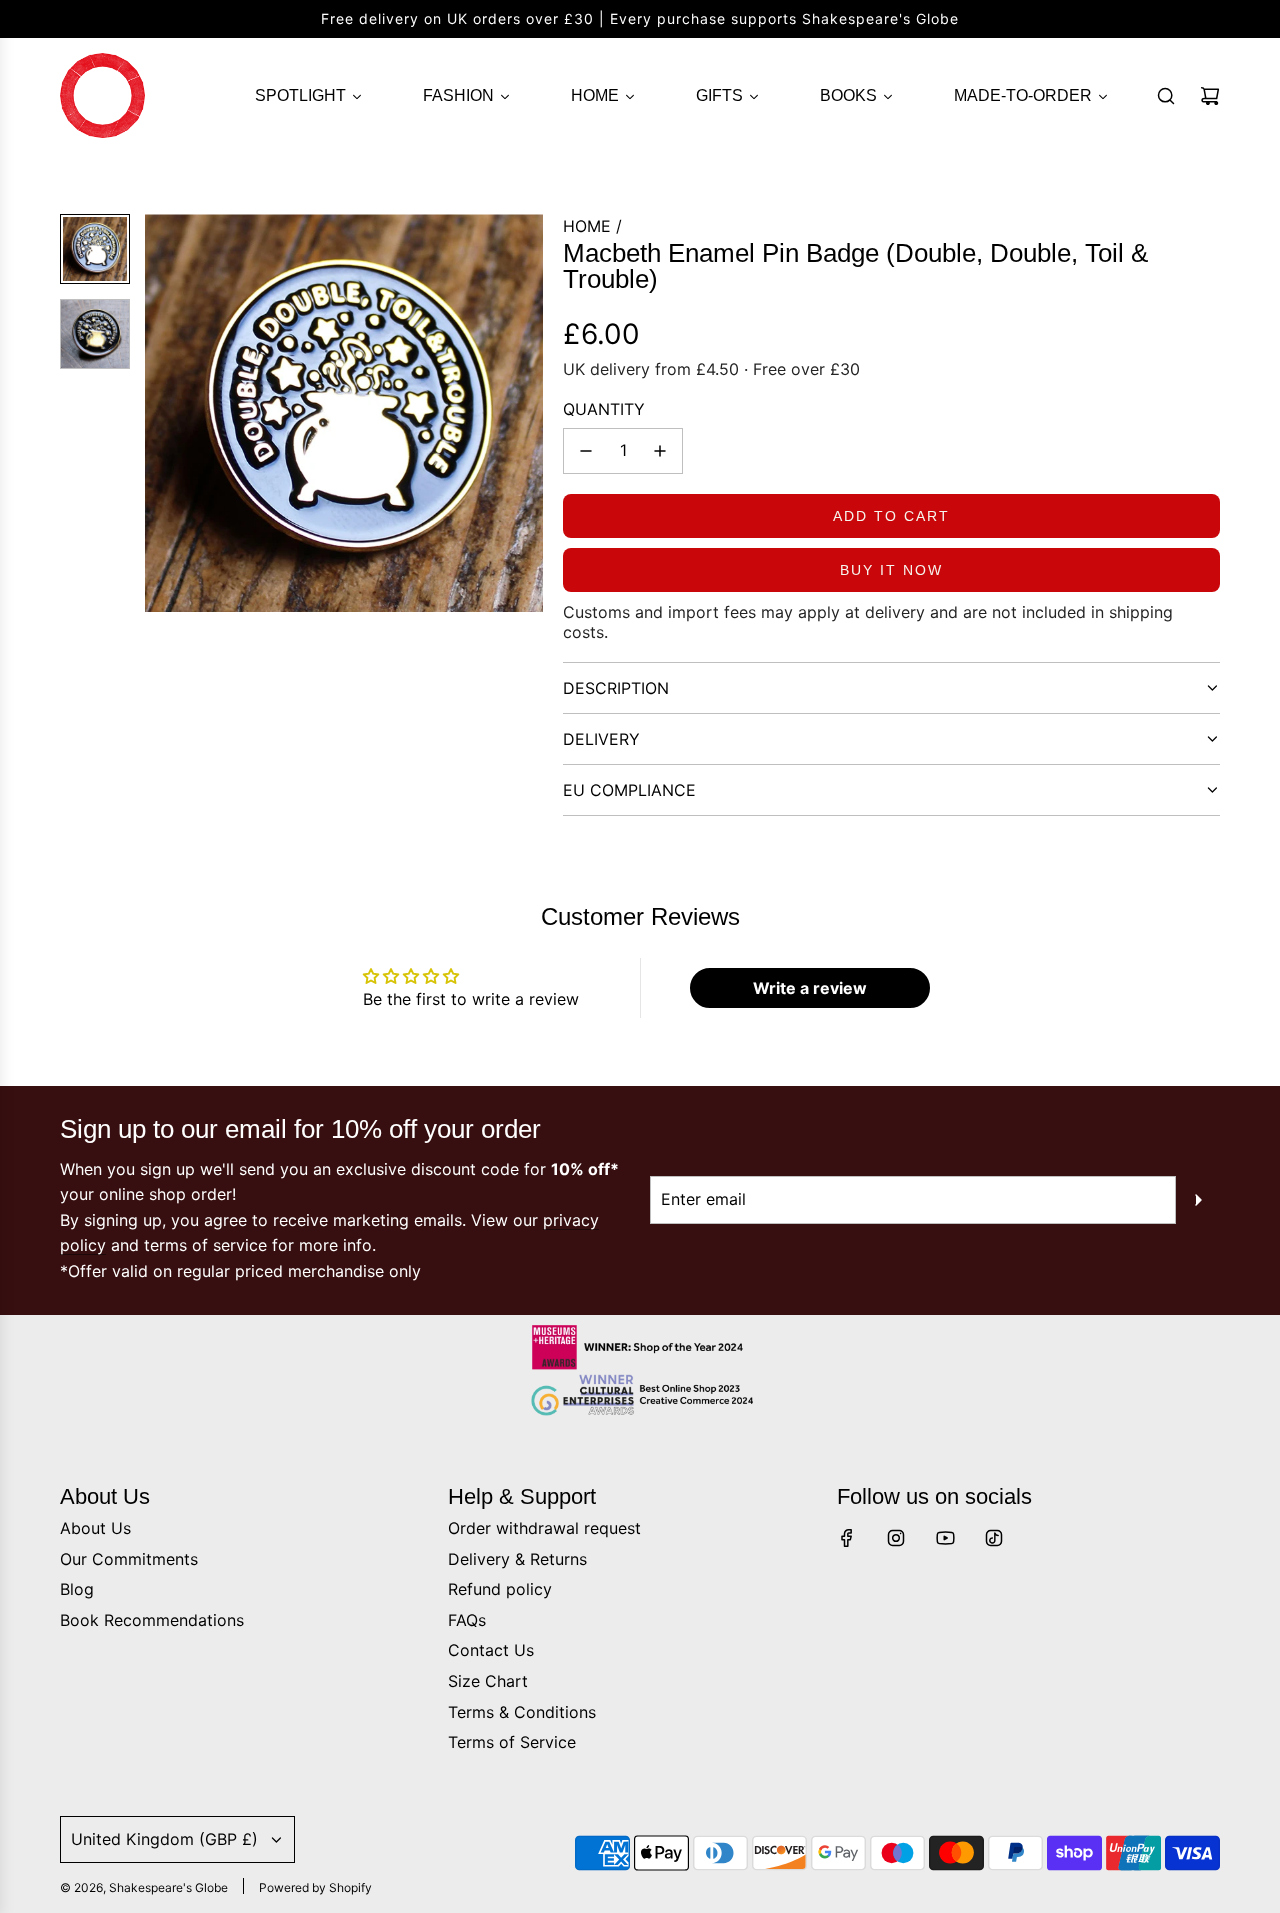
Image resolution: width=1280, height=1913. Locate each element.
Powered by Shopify (315, 1887)
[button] (161, 413)
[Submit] (1198, 1200)
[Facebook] (847, 1538)
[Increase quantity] (660, 451)
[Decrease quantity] (586, 451)
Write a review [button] (810, 988)
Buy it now (891, 570)
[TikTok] (994, 1538)
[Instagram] (896, 1538)
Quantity (604, 409)
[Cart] (1210, 96)
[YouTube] (945, 1538)
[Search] (1166, 96)
